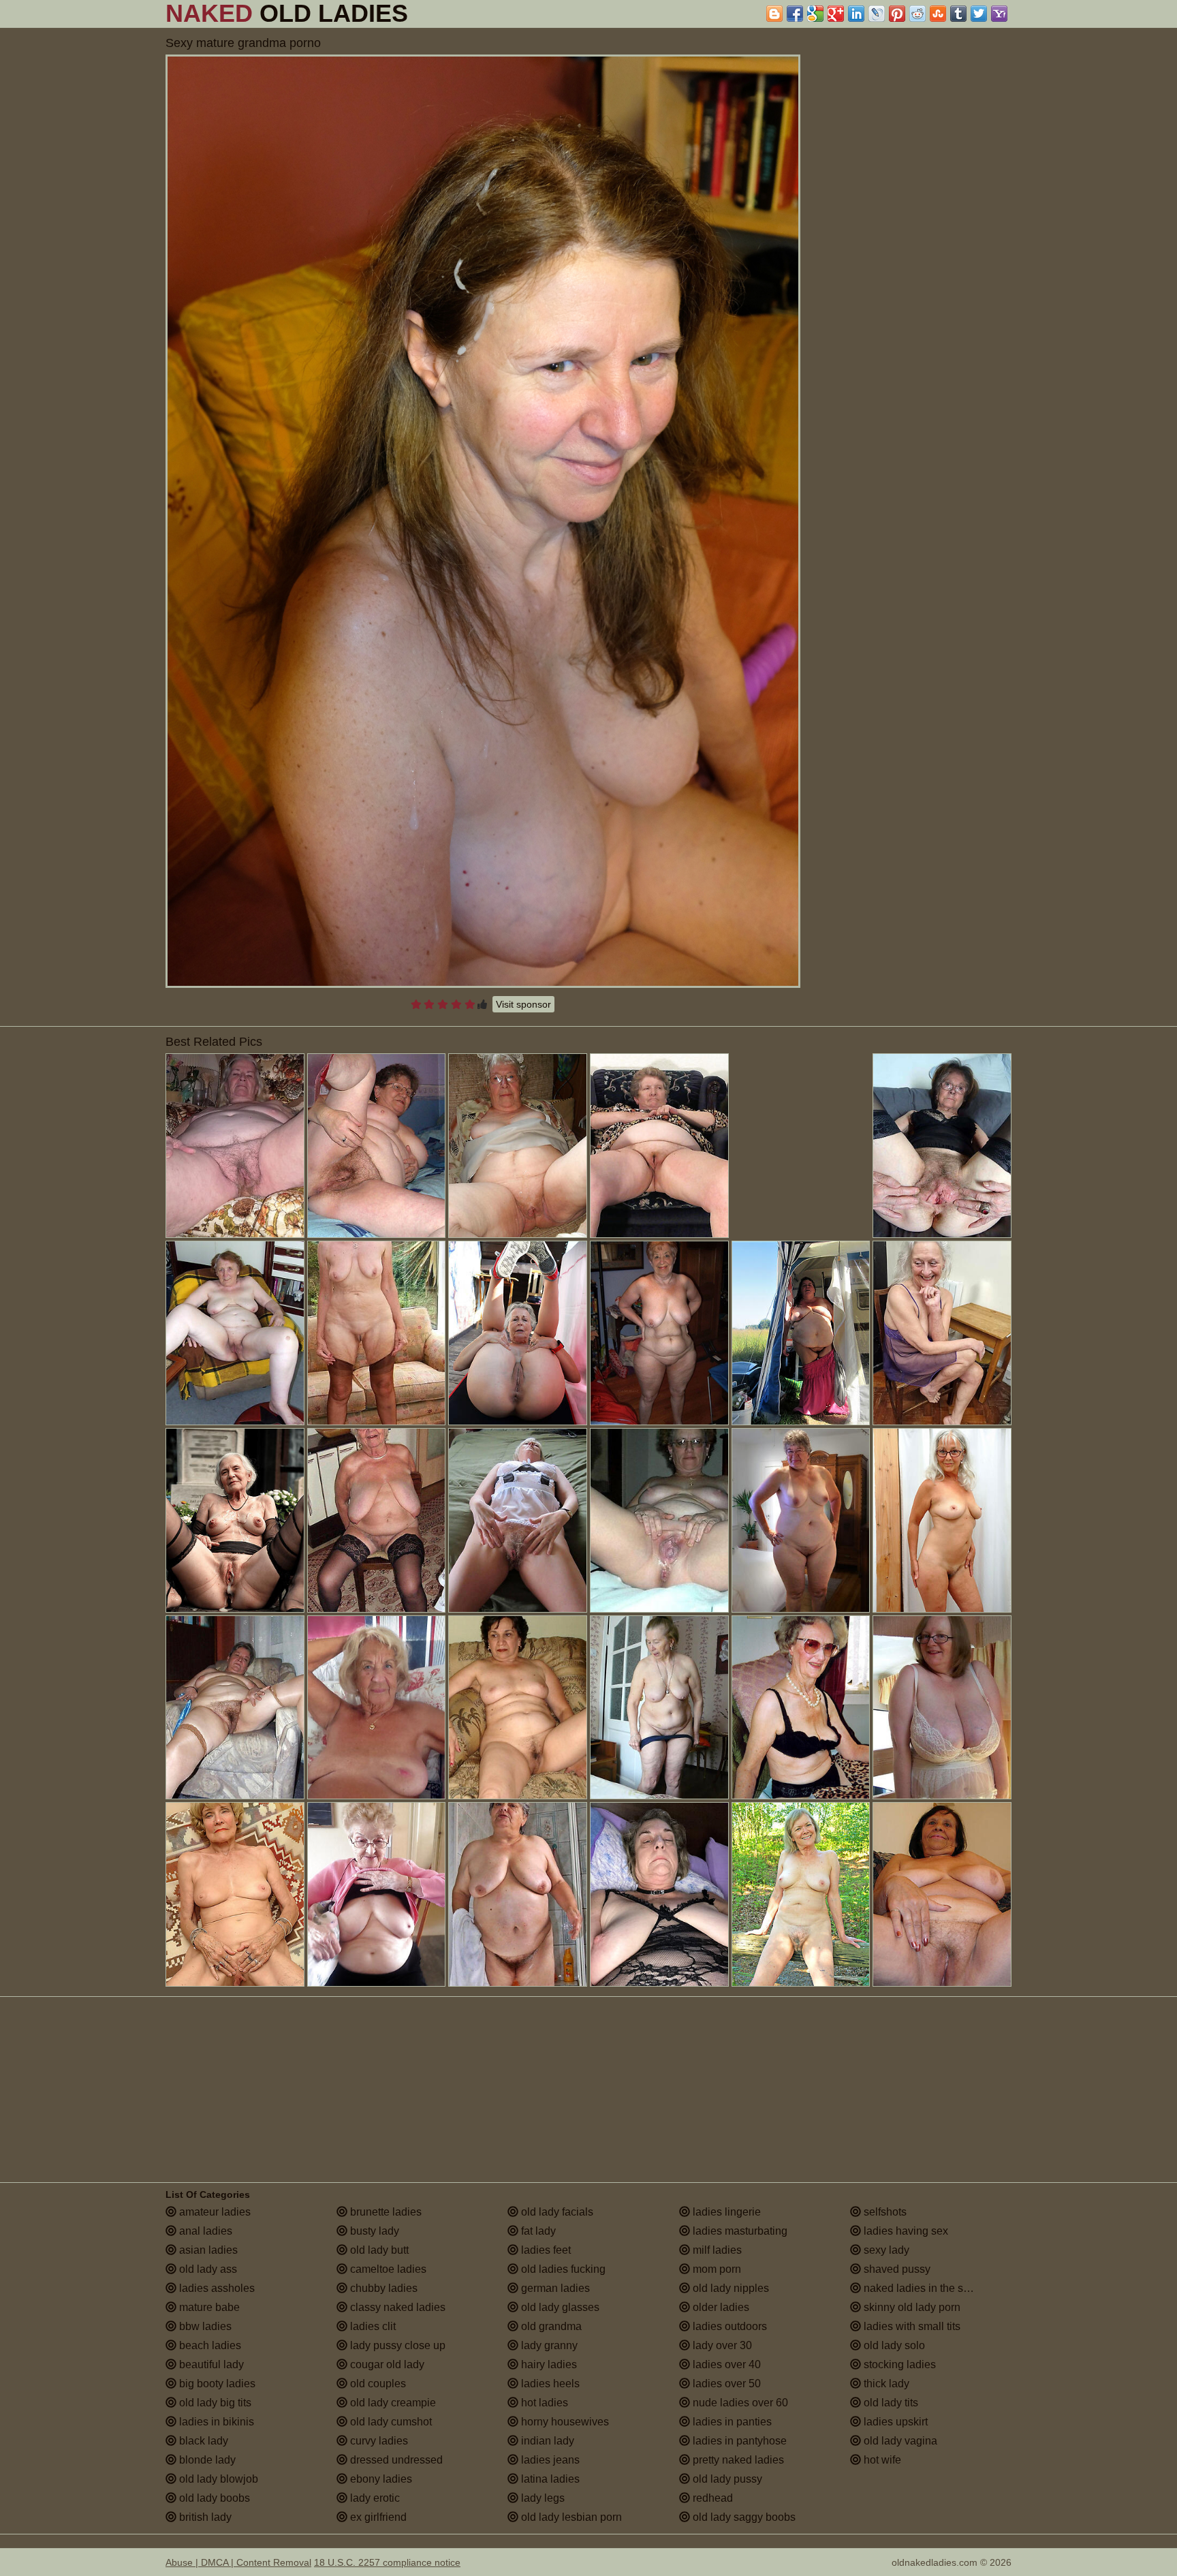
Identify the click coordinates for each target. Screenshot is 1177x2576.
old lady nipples (729, 2288)
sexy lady (885, 2250)
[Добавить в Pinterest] (897, 14)
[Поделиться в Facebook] (795, 14)
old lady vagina (899, 2441)
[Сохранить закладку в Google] (815, 14)
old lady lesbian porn (570, 2517)
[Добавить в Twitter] (979, 14)
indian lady (546, 2441)
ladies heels (549, 2384)
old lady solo (893, 2345)
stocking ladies (898, 2364)
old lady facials (556, 2212)
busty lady (373, 2231)
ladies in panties (731, 2422)
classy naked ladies (396, 2307)
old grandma (550, 2326)
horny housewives (564, 2422)
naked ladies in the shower (927, 2288)
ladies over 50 (725, 2384)
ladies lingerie (725, 2212)
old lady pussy (726, 2479)
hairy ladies (548, 2364)
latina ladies (549, 2479)
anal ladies (204, 2231)
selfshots (884, 2212)
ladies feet (545, 2250)
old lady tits (890, 2403)
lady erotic (374, 2498)
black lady (202, 2441)
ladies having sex (905, 2231)
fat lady (537, 2231)
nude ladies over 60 (739, 2403)
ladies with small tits (911, 2326)
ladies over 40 (725, 2364)
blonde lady (206, 2460)
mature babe (208, 2307)
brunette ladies (385, 2212)
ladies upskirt (894, 2422)
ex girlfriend (377, 2517)
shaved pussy (896, 2269)
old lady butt (378, 2250)
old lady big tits (214, 2403)
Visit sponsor (523, 1004)
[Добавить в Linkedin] (856, 14)
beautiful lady (210, 2364)
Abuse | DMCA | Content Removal (238, 2562)
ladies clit (372, 2326)
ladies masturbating (739, 2231)
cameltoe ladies (387, 2269)
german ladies (554, 2288)
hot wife (881, 2460)
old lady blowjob (217, 2479)
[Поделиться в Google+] (836, 14)
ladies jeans (549, 2460)
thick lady (885, 2384)
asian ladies (207, 2250)
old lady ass (207, 2269)
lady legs (542, 2498)
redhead (711, 2498)
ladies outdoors (728, 2326)
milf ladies (716, 2250)
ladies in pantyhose (738, 2441)
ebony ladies (380, 2479)
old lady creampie (392, 2403)
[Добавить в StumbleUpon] (938, 14)
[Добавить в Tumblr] (958, 14)
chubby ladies (382, 2288)
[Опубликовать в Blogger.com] (774, 14)
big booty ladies (216, 2384)
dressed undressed (395, 2460)
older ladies (720, 2307)
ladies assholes (216, 2288)
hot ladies (543, 2403)
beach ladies (209, 2345)
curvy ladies (378, 2441)
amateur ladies (214, 2212)
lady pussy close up (396, 2345)
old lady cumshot (390, 2422)
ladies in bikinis (215, 2422)
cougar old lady (386, 2364)
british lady (204, 2517)
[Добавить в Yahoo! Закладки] (999, 14)
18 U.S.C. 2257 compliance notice (387, 2562)
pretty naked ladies (737, 2460)
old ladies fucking (562, 2269)
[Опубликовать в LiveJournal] (877, 14)
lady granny (548, 2345)
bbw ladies (204, 2326)
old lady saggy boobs (743, 2517)
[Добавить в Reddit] (917, 14)
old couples (377, 2384)
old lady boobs (213, 2498)
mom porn (716, 2269)
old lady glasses (559, 2307)
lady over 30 (721, 2345)
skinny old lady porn (911, 2307)
